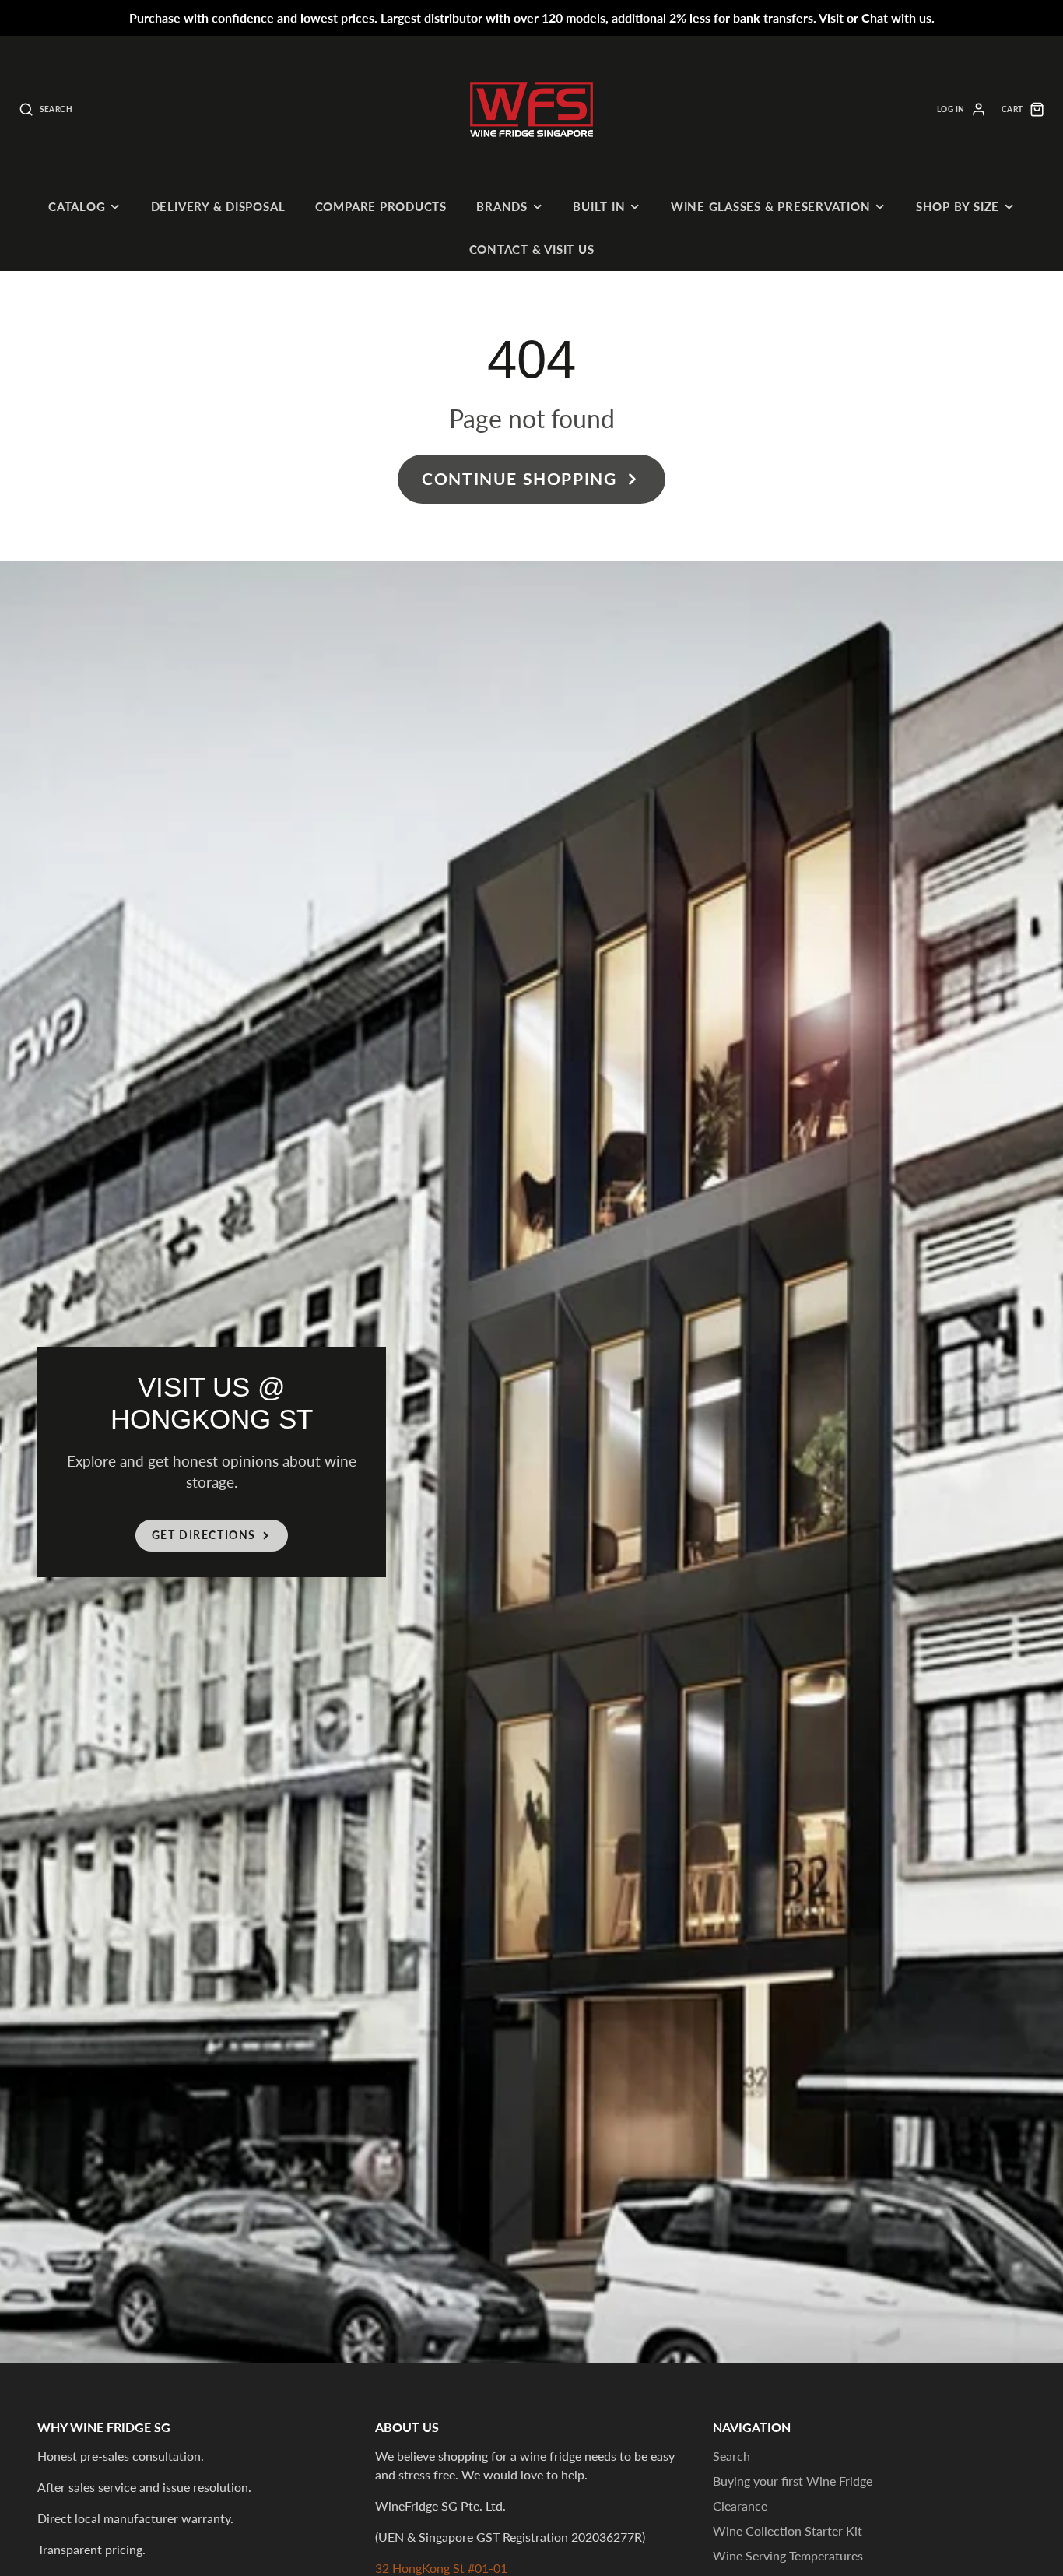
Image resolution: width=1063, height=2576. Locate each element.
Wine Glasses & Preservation (771, 206)
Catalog (77, 206)
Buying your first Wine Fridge (793, 2481)
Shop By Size (958, 206)
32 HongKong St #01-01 (441, 2568)
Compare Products (381, 206)
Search (731, 2456)
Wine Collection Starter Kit (788, 2530)
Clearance (740, 2506)
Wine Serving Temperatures (788, 2555)
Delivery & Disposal (218, 206)
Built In (599, 206)
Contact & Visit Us (532, 249)
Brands (502, 206)
